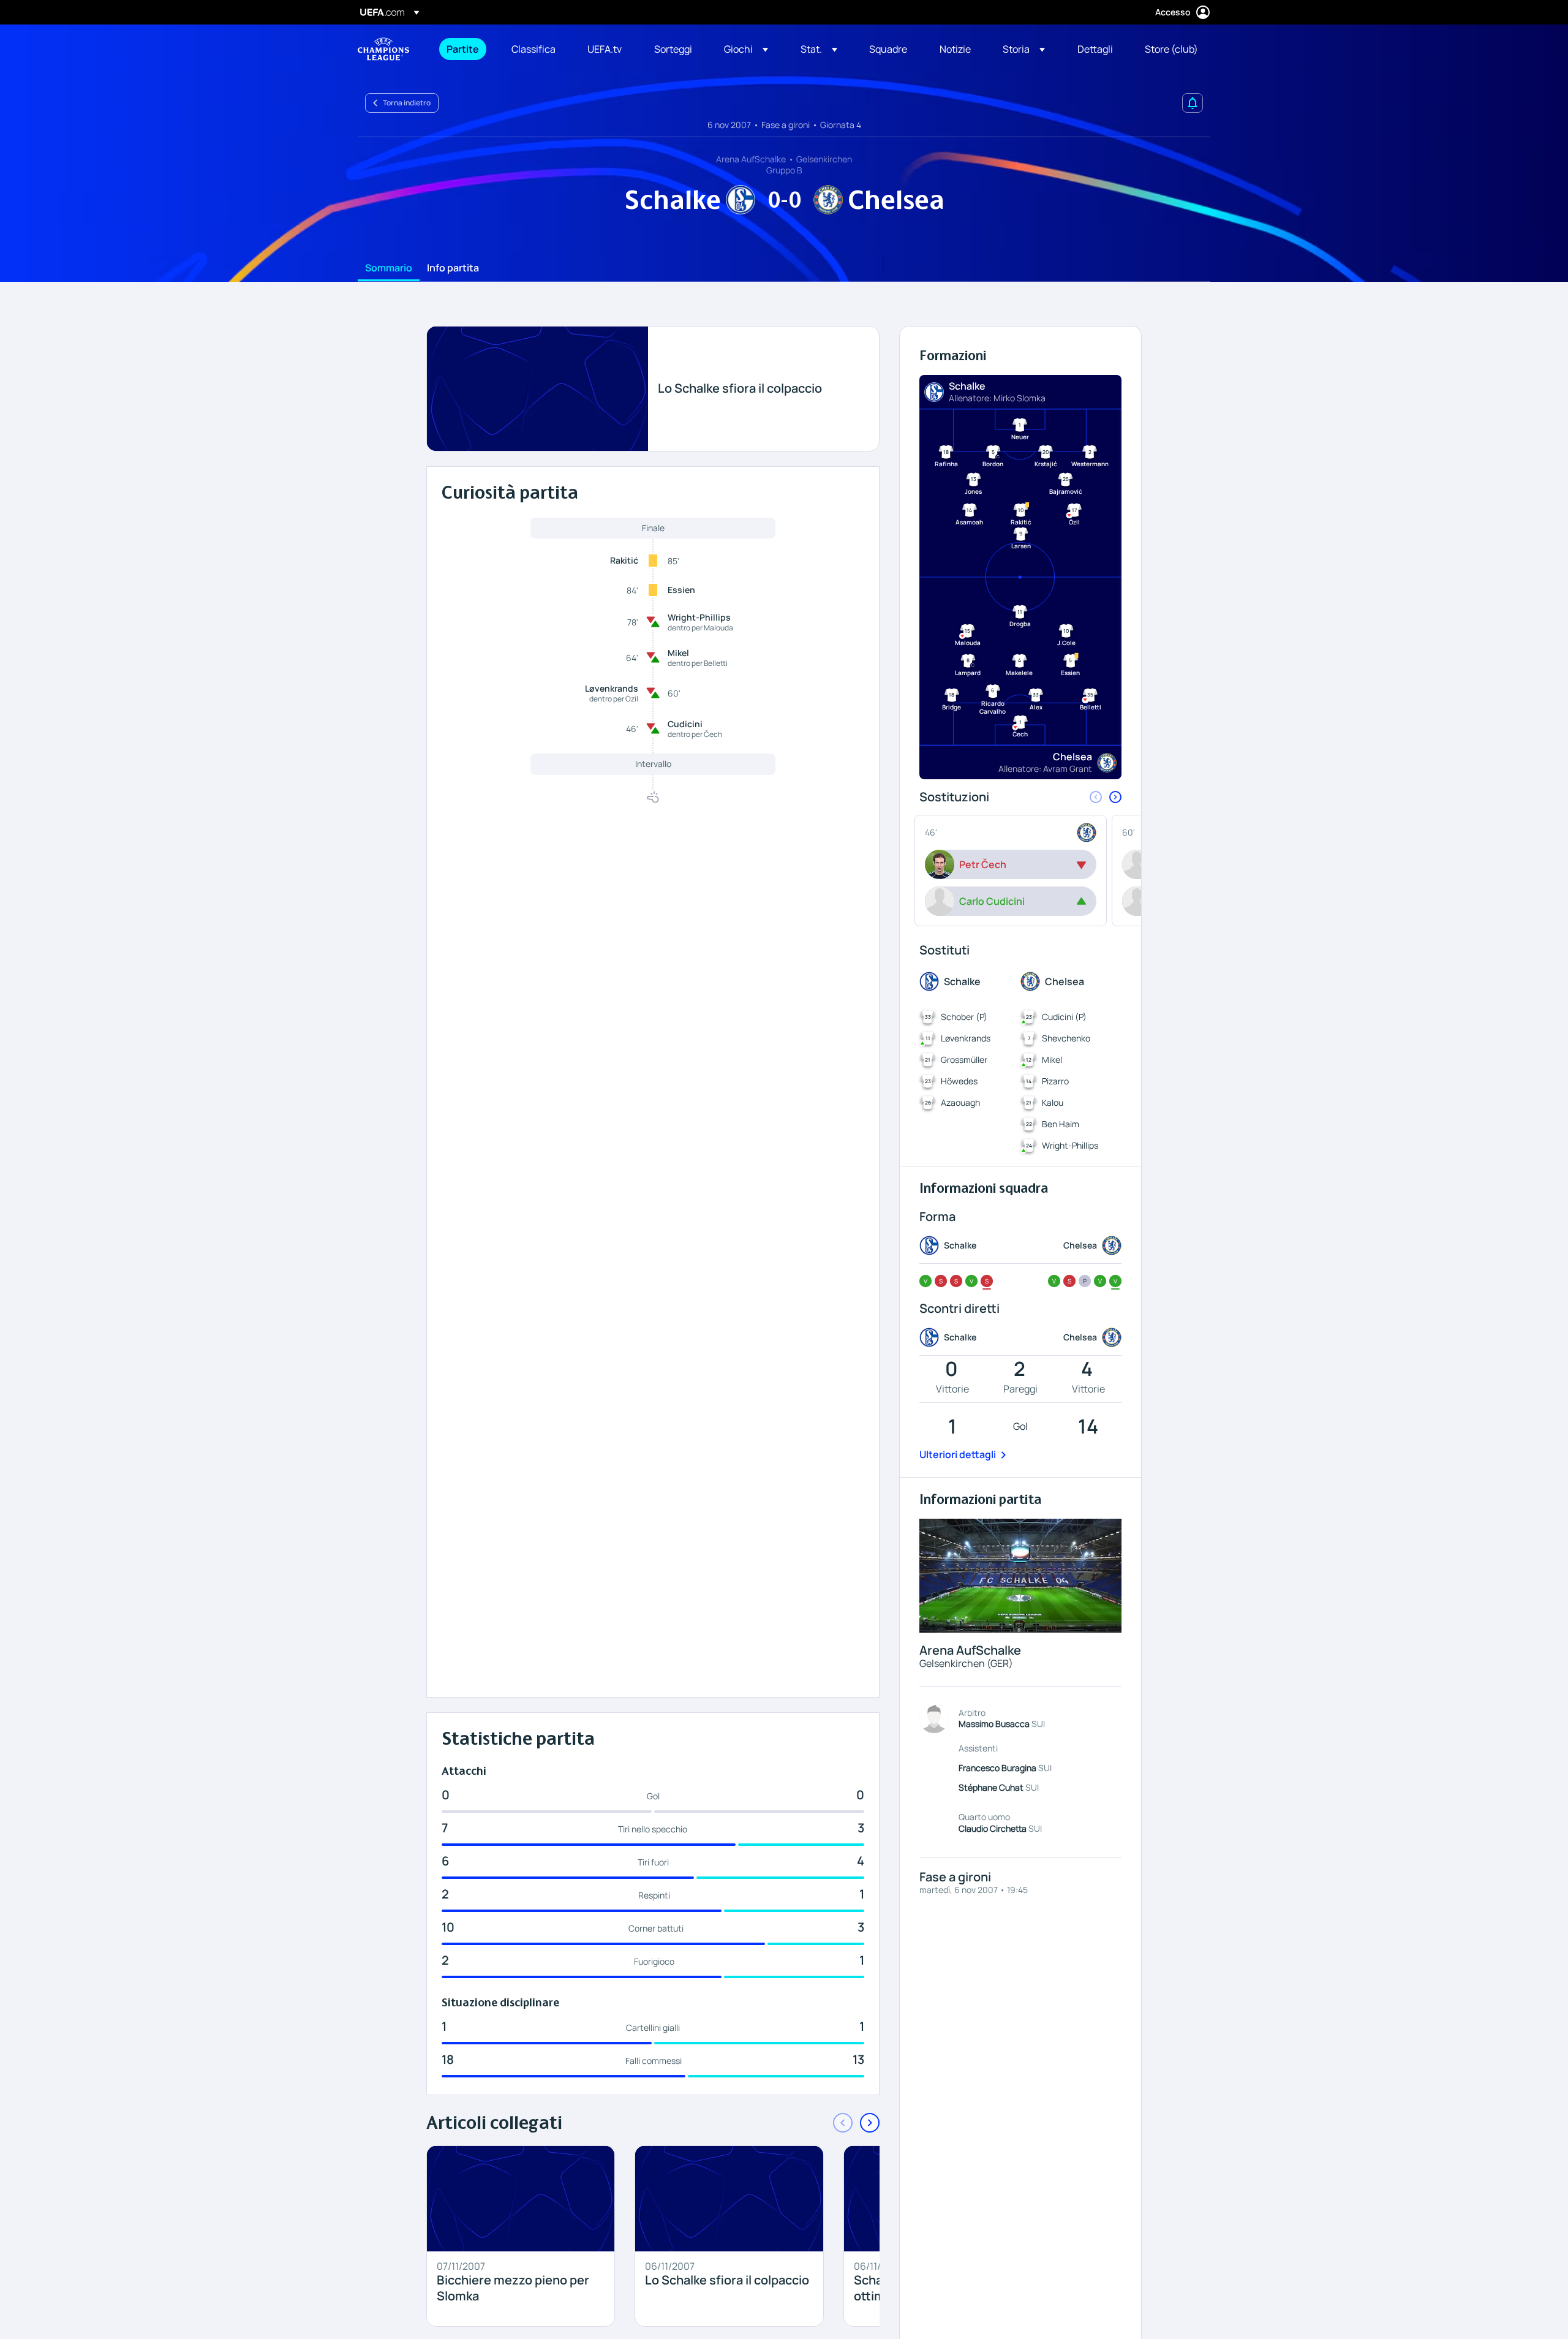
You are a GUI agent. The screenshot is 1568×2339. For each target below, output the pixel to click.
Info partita (453, 268)
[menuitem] (464, 49)
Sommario (389, 268)
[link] (463, 49)
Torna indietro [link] (407, 103)
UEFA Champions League (383, 49)
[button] (746, 49)
